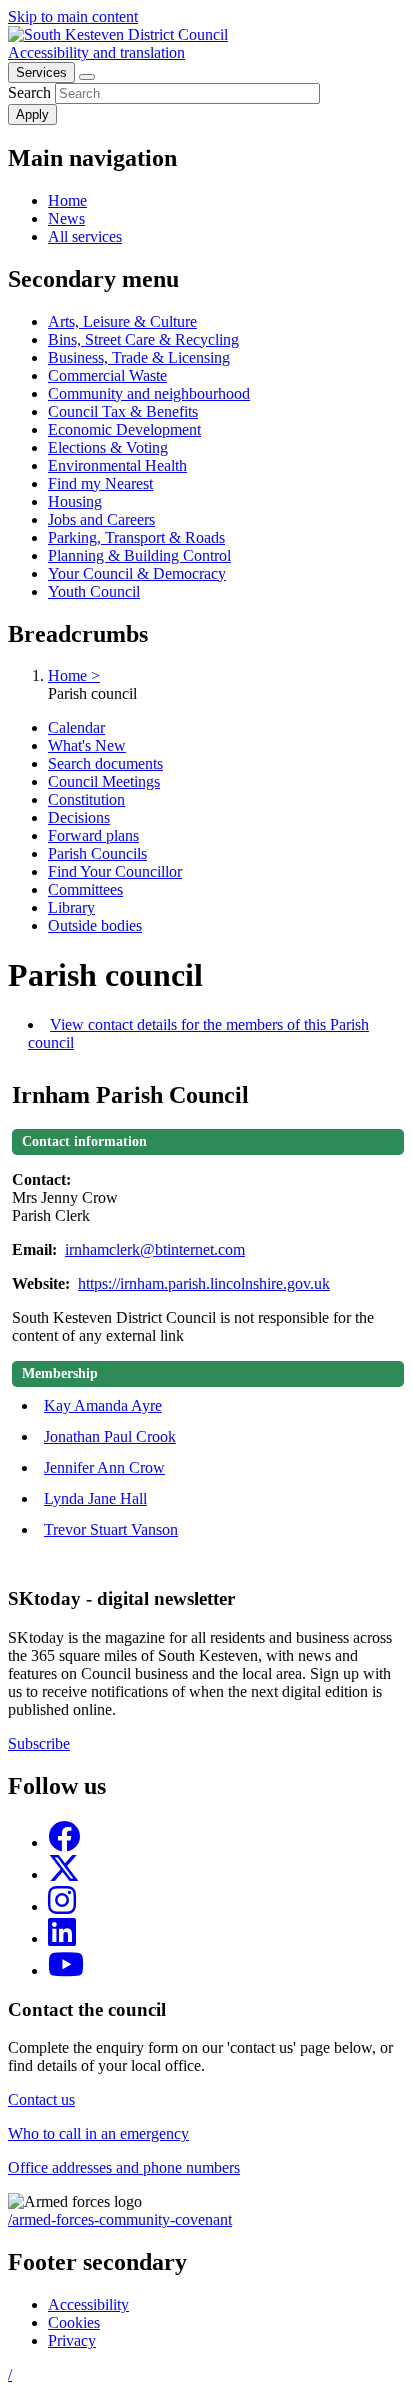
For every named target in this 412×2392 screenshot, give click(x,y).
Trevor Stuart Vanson (111, 1529)
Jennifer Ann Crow (104, 1467)
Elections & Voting (108, 447)
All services (85, 236)
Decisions (79, 817)
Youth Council (94, 591)
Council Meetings (104, 781)
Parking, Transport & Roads (136, 537)
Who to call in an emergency (98, 2133)
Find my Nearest (100, 483)
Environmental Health (117, 465)
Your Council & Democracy (137, 573)
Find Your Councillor (115, 871)
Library (71, 907)
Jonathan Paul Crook (110, 1436)
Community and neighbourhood (149, 393)
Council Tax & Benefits (123, 411)
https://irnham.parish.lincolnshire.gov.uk (204, 1283)
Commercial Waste (107, 375)
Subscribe (39, 1743)
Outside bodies (95, 925)
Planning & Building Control (139, 555)
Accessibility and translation (96, 52)
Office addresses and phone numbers (124, 2167)
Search (29, 92)
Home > (74, 675)
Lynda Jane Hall (95, 1498)
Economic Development (124, 429)
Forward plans (93, 835)
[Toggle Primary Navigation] (87, 77)
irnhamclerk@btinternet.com (155, 1249)
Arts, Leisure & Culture (122, 321)
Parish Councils (97, 853)
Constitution (86, 799)
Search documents (105, 763)
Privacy (72, 2340)
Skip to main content (73, 16)
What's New (87, 745)
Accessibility (88, 2304)
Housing (75, 501)
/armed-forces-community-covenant (120, 2219)
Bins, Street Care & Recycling (143, 339)
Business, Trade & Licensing (139, 357)
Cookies (74, 2322)
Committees (85, 889)
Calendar (76, 727)
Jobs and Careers (101, 519)
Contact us (41, 2099)
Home (67, 200)
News (66, 218)
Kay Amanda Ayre (103, 1405)
